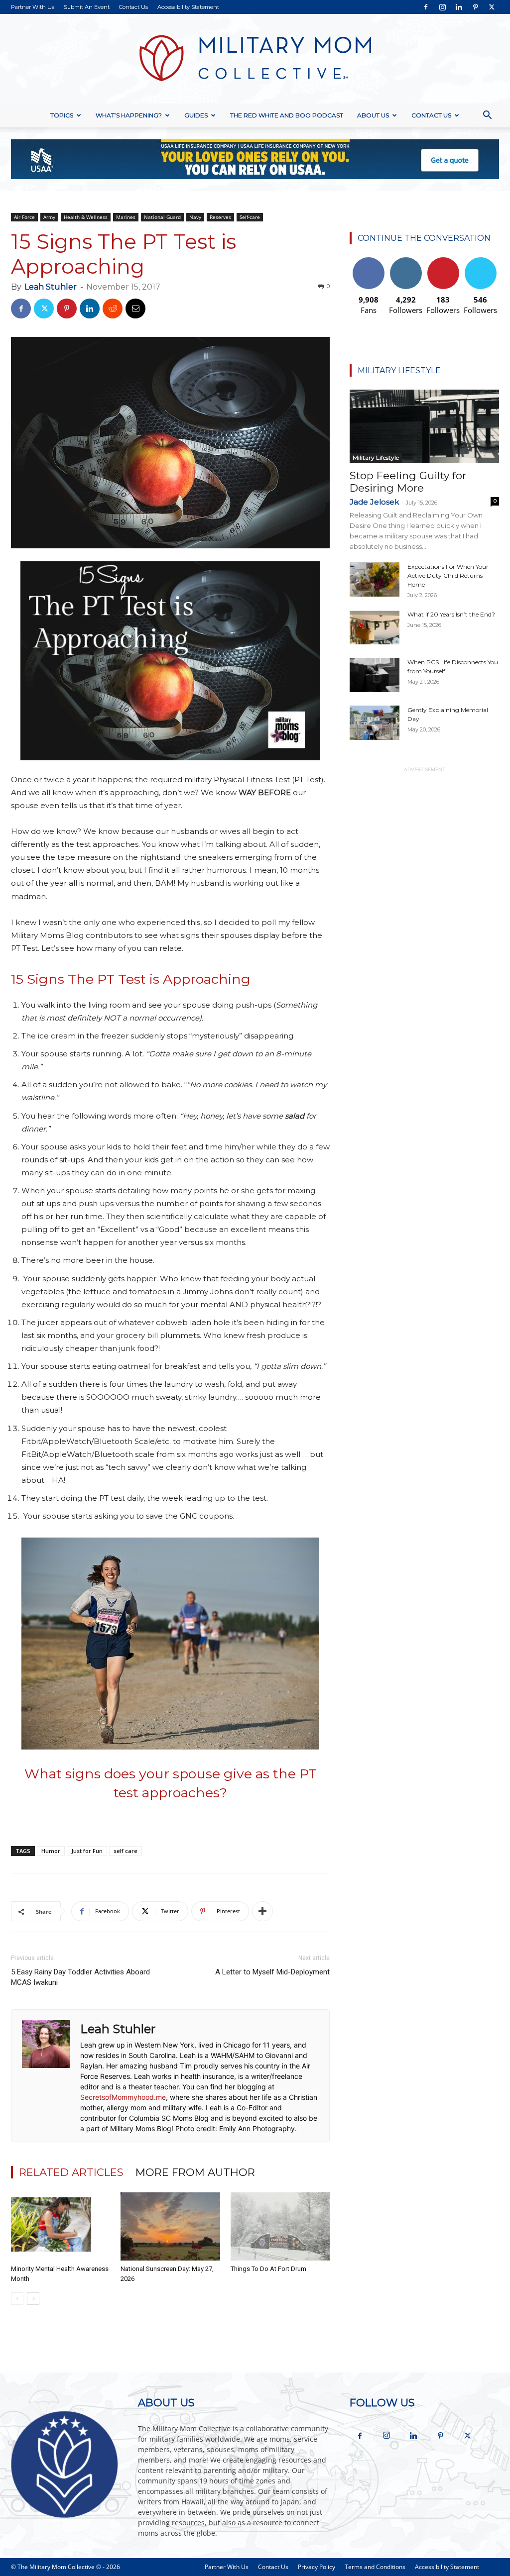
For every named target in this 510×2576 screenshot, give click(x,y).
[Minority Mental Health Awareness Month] (61, 2226)
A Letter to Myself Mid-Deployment (272, 1972)
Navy (195, 217)
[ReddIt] (113, 309)
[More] (262, 1911)
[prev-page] (17, 2299)
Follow (406, 261)
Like (368, 261)
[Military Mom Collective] (255, 59)
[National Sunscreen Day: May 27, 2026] (170, 2226)
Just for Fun (87, 1851)
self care (126, 1851)
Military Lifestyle (376, 458)
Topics (62, 115)
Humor (51, 1851)
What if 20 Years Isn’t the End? (451, 614)
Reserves (220, 217)
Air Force (24, 217)
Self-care (250, 217)
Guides (196, 115)
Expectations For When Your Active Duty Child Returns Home (448, 575)
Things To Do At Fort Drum (268, 2269)
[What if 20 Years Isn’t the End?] (375, 627)
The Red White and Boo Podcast (287, 115)
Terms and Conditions (375, 2567)
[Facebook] (426, 7)
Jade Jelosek (374, 502)
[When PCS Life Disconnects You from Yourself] (375, 675)
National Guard (162, 217)
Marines (126, 217)
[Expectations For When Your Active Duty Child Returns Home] (375, 579)
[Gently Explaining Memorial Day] (375, 723)
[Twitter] (492, 7)
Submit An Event (87, 7)
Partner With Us (33, 7)
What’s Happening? (129, 115)
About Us (373, 115)
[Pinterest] (475, 7)
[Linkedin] (459, 7)
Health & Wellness (86, 217)
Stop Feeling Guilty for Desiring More (408, 482)
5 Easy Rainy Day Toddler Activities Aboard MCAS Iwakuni (80, 1977)
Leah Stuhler (51, 287)
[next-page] (33, 2299)
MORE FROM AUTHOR (195, 2172)
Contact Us (133, 7)
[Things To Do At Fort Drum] (280, 2226)
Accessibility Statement (188, 7)
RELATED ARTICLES (71, 2172)
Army (49, 217)
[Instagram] (442, 7)
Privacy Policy (317, 2567)
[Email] (135, 309)
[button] (487, 116)
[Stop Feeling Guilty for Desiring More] (424, 426)
